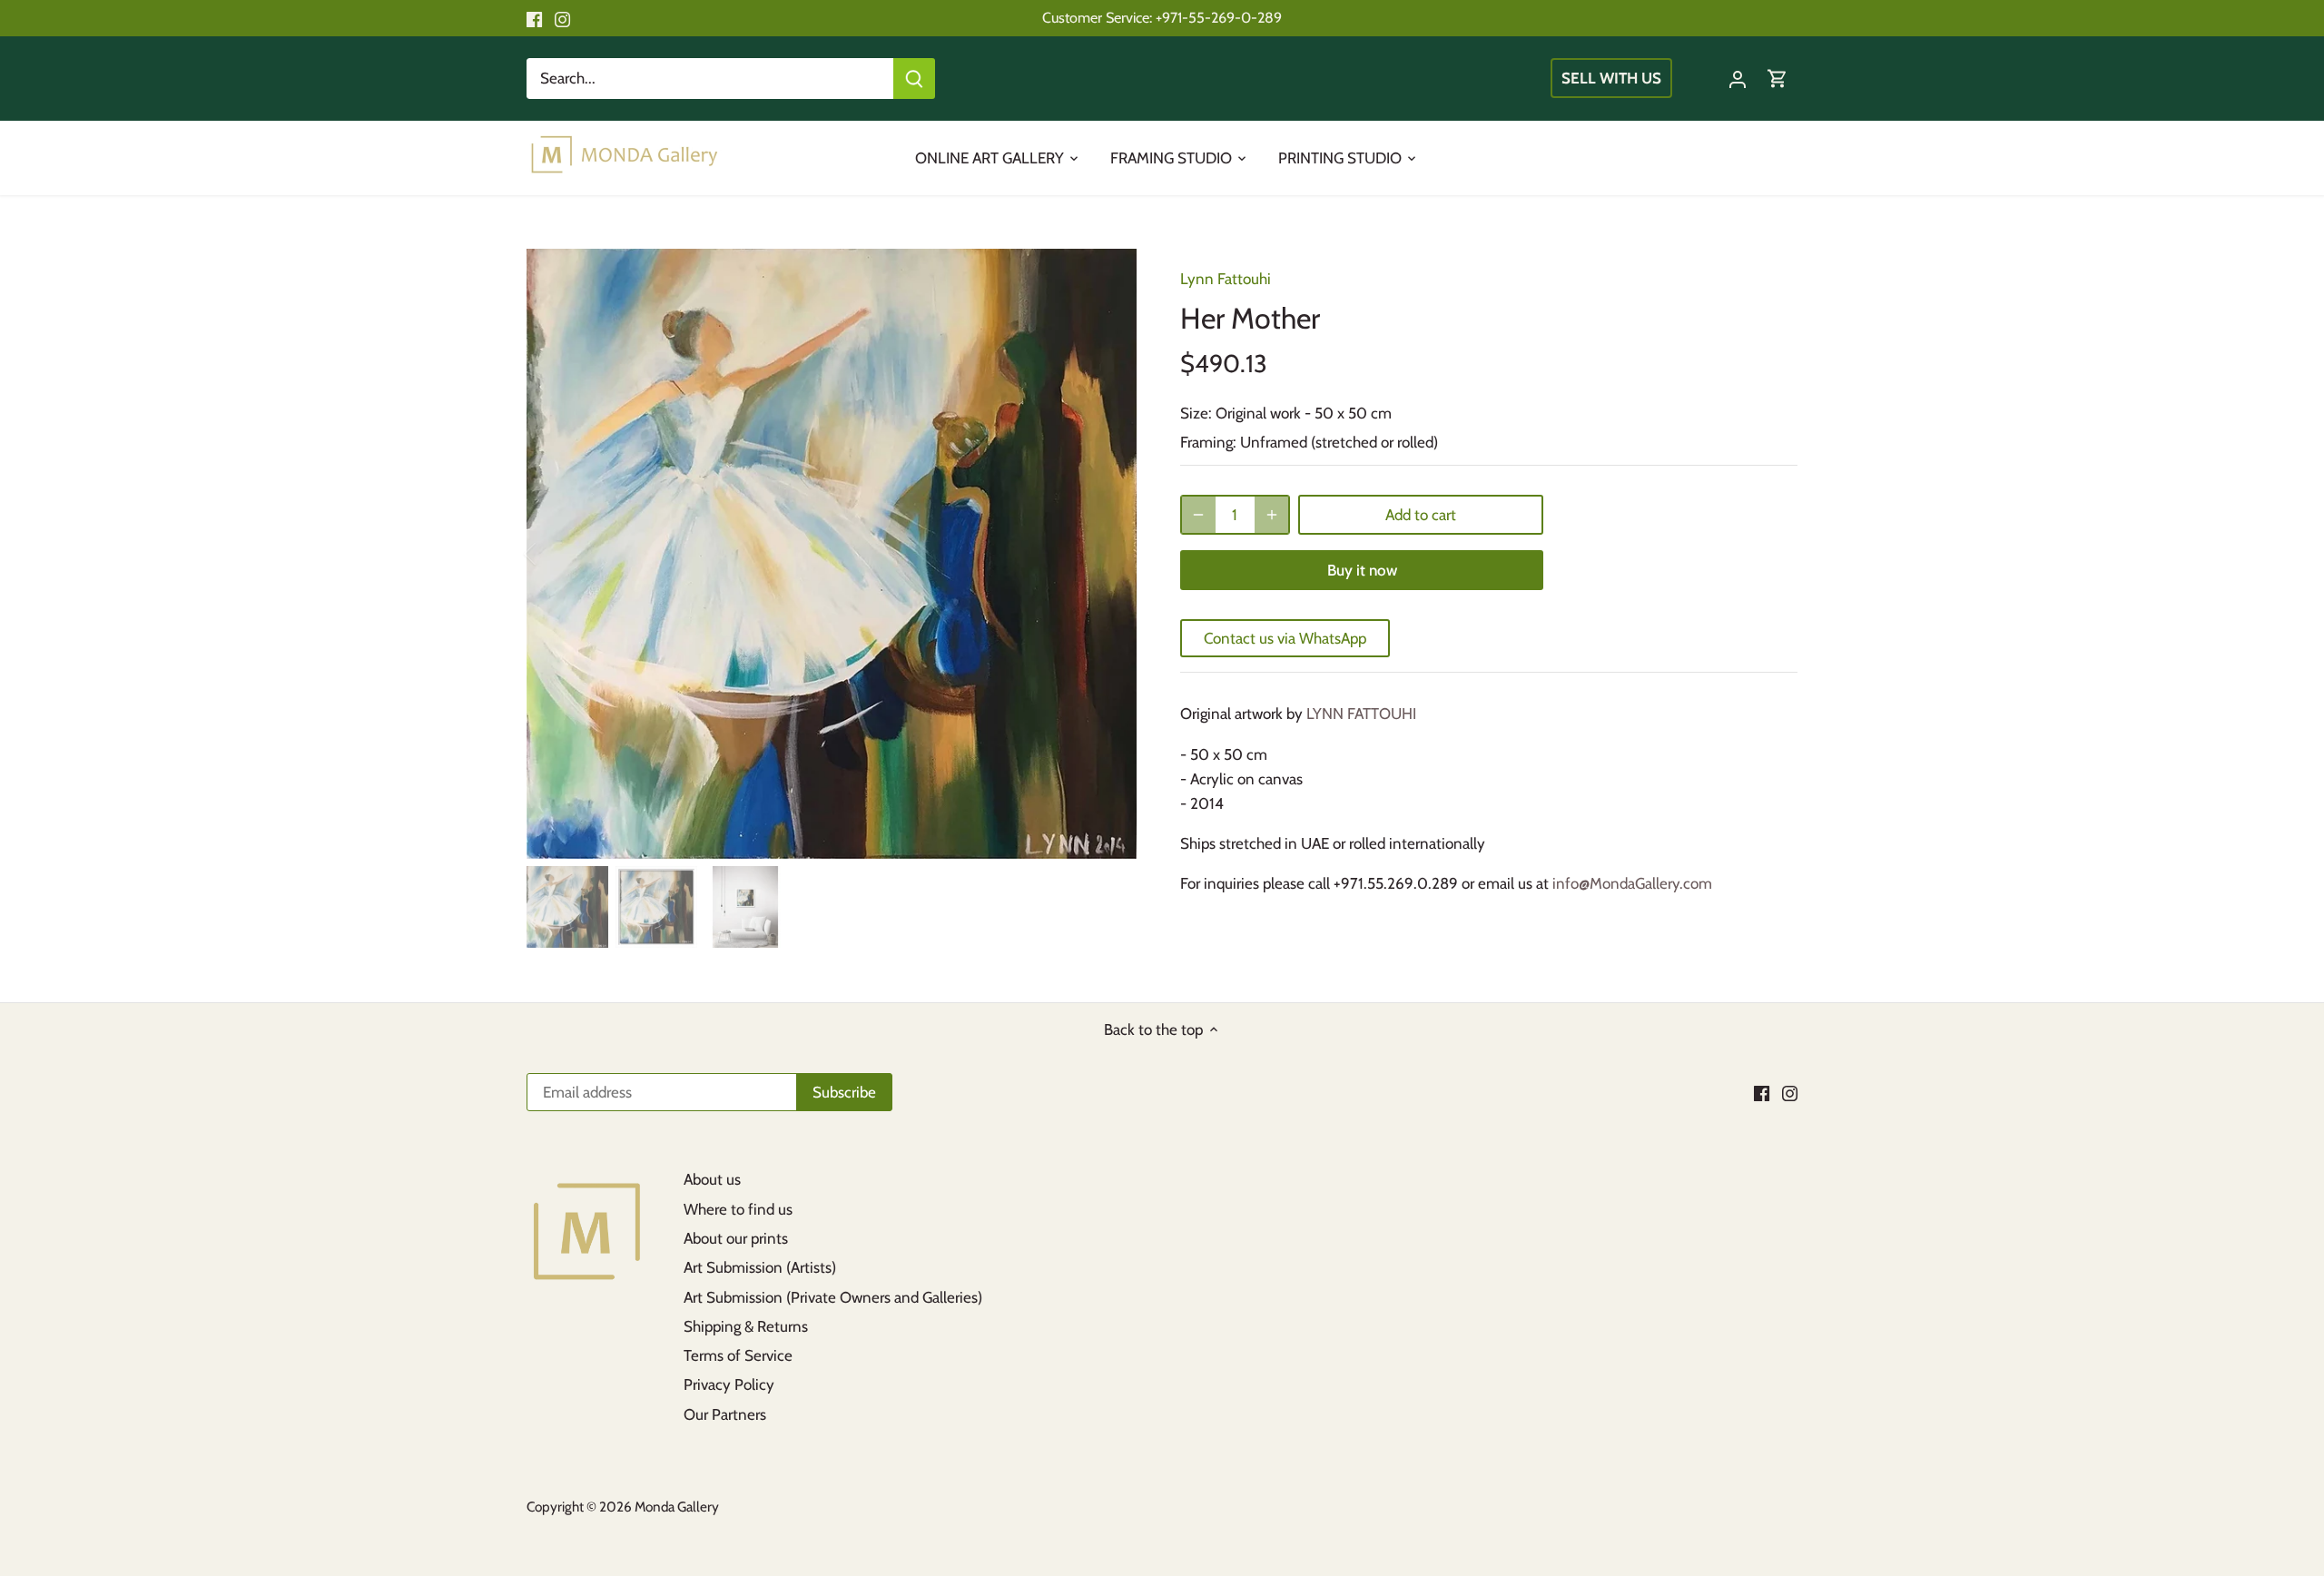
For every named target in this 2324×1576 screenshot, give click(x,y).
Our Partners (725, 1414)
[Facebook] (534, 18)
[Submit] (914, 79)
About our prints (736, 1238)
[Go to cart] (1777, 79)
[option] (832, 554)
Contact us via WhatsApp (1285, 638)
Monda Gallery (677, 1507)
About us (712, 1179)
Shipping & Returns (746, 1326)
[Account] (1738, 79)
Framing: (1208, 442)
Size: (1196, 413)
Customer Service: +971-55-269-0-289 (1162, 17)
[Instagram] (562, 18)
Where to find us (738, 1209)
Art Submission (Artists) (760, 1267)
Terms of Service (738, 1355)
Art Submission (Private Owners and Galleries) (833, 1297)
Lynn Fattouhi (1226, 279)
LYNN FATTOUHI (1361, 714)
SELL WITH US (1611, 78)
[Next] (1109, 554)
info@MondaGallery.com (1632, 883)
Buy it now (1362, 570)
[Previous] (554, 554)
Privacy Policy (729, 1384)
